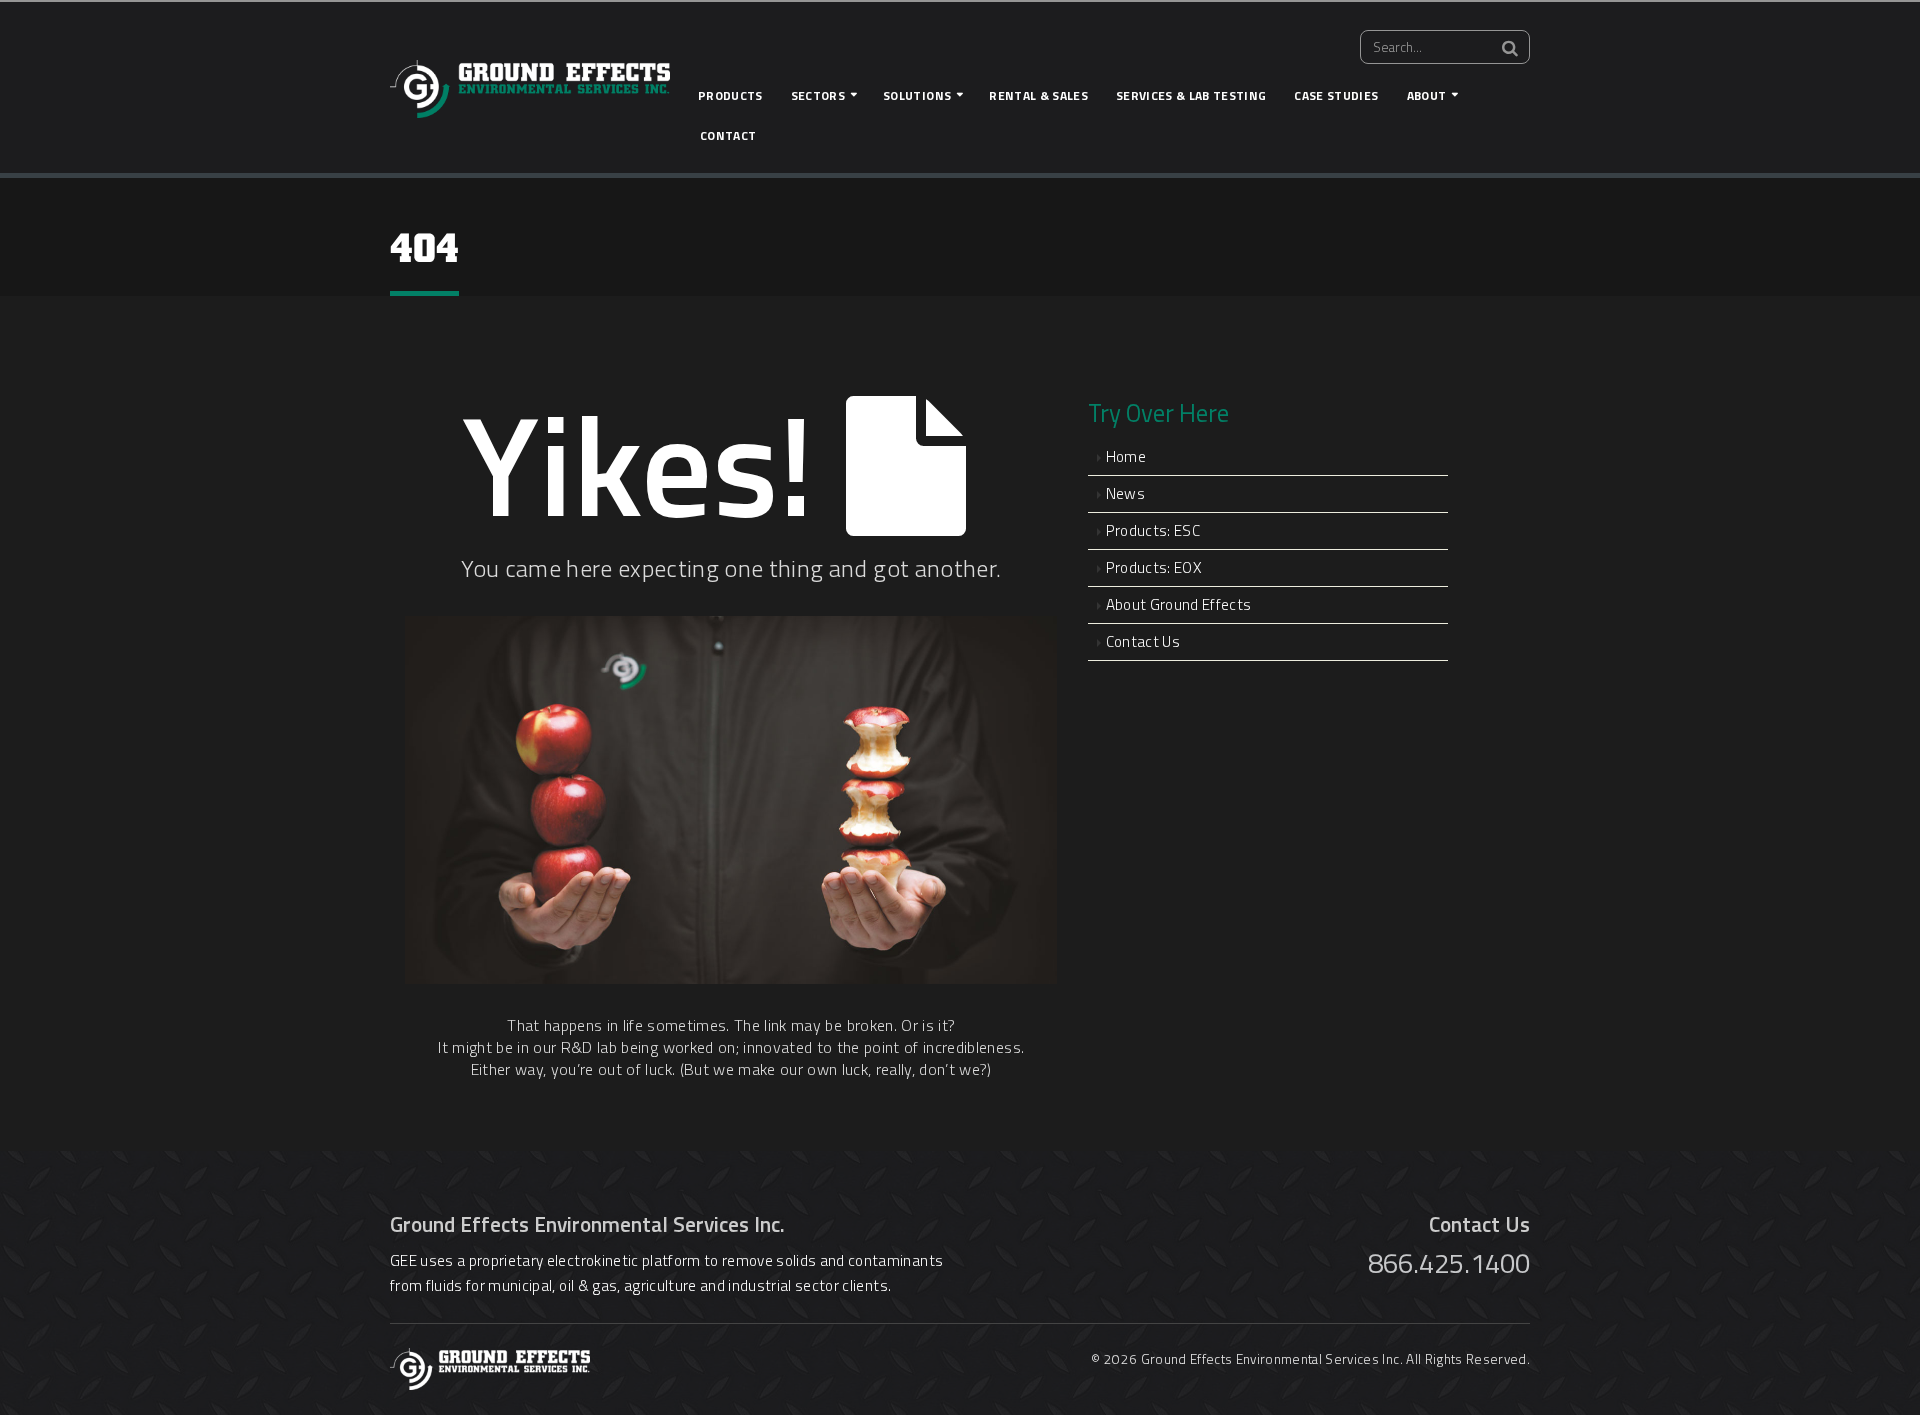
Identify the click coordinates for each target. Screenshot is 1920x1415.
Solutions (917, 95)
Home (1126, 456)
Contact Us (1143, 641)
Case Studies (1336, 95)
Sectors (818, 95)
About (1427, 95)
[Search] (1510, 48)
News (1125, 493)
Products (730, 95)
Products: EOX (1153, 567)
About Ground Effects (1179, 604)
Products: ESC (1153, 530)
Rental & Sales (1038, 95)
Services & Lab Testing (1191, 95)
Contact (728, 135)
